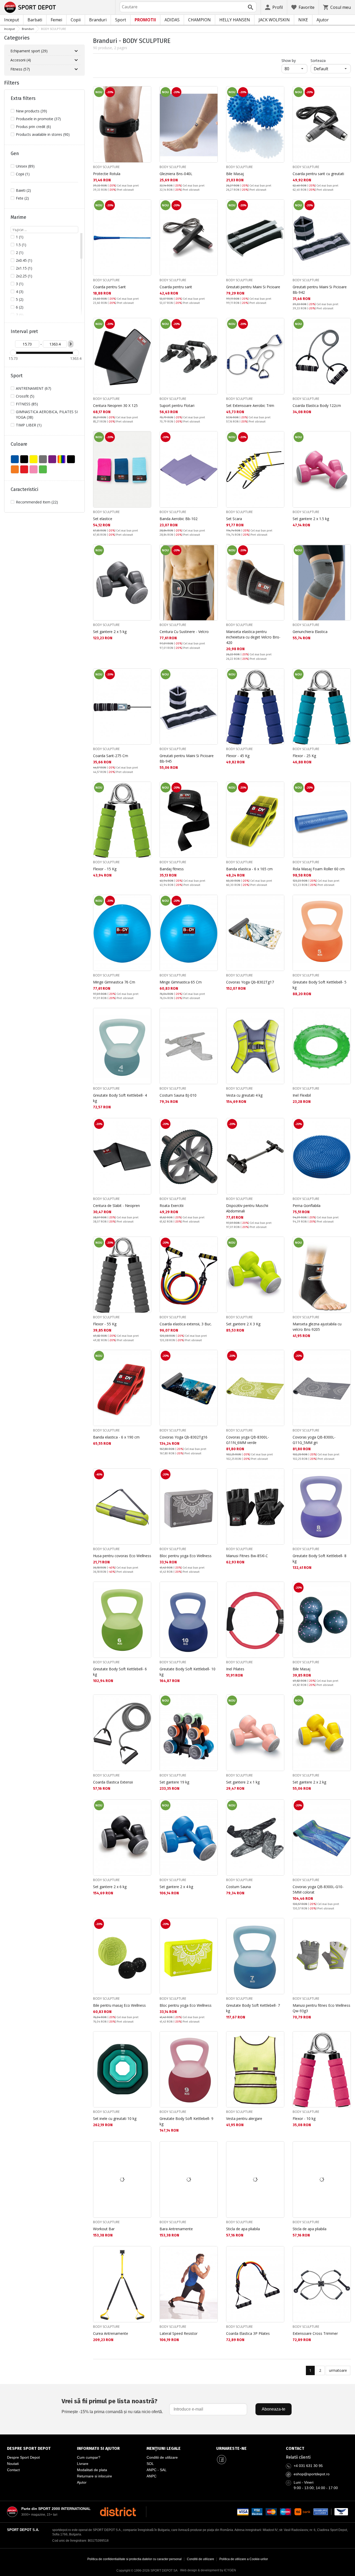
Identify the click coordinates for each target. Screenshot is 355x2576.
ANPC (152, 2476)
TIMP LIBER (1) (29, 425)
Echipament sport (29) (29, 51)
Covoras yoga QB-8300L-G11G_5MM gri (314, 1440)
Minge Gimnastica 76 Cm (114, 982)
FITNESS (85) (27, 404)
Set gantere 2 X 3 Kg (243, 1324)
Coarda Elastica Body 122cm (317, 405)
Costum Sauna (238, 1887)
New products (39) (31, 111)
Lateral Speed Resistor (179, 2333)
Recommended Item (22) (37, 502)
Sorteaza (318, 60)
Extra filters (23, 98)
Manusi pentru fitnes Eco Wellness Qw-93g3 (321, 2008)
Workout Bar (104, 2229)
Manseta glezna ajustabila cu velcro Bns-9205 (317, 1327)
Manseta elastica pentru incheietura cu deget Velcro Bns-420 (253, 637)
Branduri (98, 20)
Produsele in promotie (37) (38, 119)
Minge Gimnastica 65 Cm (181, 982)
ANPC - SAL (157, 2470)
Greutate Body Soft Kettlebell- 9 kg (186, 2121)
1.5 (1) (21, 245)
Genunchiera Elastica (310, 632)
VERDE (43, 469)
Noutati (13, 2464)
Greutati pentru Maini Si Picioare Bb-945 (187, 758)
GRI (43, 459)
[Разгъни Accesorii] (76, 60)
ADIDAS (172, 20)
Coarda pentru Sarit (109, 287)
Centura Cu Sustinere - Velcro (184, 632)
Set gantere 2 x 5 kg (110, 632)
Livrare (83, 2464)
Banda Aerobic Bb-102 (179, 519)
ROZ (34, 469)
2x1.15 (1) (24, 268)
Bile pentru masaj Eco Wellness (119, 2005)
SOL (150, 2464)
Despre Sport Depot (23, 2457)
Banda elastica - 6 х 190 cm (116, 1437)
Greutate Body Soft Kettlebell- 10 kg (188, 1672)
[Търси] (251, 7)
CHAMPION (199, 20)
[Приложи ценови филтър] (71, 344)
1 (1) (20, 237)
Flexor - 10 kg (304, 2118)
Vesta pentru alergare (244, 2118)
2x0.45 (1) (24, 260)
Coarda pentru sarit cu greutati (318, 174)
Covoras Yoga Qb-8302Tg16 (183, 1437)
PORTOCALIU (15, 469)
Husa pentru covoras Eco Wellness (122, 1556)
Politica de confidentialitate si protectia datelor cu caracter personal (134, 2559)
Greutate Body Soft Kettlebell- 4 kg (120, 1098)
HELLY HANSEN (235, 20)
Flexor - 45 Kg (238, 756)
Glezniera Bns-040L (176, 174)
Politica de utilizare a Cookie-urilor (244, 2559)
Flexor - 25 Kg (304, 756)
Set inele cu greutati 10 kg (115, 2118)
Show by (294, 60)
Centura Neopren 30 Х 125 (115, 405)
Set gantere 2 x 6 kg (110, 1887)
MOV (52, 459)
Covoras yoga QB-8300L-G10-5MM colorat (318, 1889)
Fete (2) (22, 198)
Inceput (12, 20)
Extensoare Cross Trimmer (315, 2333)
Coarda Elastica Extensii (113, 1782)
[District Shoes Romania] (118, 2512)
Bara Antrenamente (176, 2229)
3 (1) (20, 284)
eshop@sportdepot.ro (312, 2474)
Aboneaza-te (274, 2409)
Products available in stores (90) (43, 134)
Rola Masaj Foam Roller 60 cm (319, 869)
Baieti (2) (23, 190)
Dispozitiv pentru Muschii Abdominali (247, 1208)
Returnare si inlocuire (94, 2476)
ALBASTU (15, 459)
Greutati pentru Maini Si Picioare (253, 287)
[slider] (13, 353)
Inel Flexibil (302, 1095)
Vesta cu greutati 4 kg (244, 1095)
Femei (56, 20)
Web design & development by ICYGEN (208, 2570)
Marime (18, 217)
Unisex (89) (25, 166)
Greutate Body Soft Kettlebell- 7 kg (253, 2008)
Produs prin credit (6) (33, 127)
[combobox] (188, 7)
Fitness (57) (20, 69)
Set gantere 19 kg (174, 1782)
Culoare (19, 444)
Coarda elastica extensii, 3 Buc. (186, 1324)
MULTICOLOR (62, 459)
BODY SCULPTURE (106, 167)
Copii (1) (23, 174)
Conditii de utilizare (162, 2457)
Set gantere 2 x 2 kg (309, 1782)
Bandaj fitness (172, 869)
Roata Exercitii (172, 1206)
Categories (17, 38)
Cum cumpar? (89, 2457)
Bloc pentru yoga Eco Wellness (186, 1556)
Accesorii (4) (21, 60)
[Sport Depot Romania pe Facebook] (221, 2459)
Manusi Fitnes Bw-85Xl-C (247, 1556)
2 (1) (20, 253)
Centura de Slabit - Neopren (116, 1206)
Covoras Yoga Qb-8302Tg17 (250, 982)
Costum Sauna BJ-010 (178, 1095)
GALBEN (34, 459)
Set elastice (103, 519)
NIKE (303, 20)
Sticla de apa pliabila (243, 2229)
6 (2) (20, 307)
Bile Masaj (235, 174)
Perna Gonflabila (307, 1206)
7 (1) (20, 315)
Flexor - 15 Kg (105, 869)
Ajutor (323, 20)
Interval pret (24, 331)
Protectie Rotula (107, 174)
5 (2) (20, 299)
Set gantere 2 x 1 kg (243, 1782)
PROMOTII (145, 20)
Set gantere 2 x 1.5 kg (311, 519)
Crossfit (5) (25, 396)
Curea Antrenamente (111, 2333)
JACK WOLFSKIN (274, 20)
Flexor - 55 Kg (105, 1324)
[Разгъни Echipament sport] (76, 51)
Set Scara (234, 519)
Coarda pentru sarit (176, 287)
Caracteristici (24, 489)
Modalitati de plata (92, 2470)
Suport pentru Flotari (177, 405)
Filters (12, 83)
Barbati (35, 20)
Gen (15, 154)
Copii (76, 20)
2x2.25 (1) (24, 276)
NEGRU (71, 459)
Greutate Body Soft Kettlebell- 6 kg (120, 1672)
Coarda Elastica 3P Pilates (248, 2333)
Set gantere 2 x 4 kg (176, 1887)
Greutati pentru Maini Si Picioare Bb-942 (320, 290)
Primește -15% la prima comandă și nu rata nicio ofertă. (112, 2406)
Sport (121, 20)
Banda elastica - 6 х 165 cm (249, 869)
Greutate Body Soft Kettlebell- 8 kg (320, 1558)
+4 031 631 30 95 (308, 2466)
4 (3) (20, 292)
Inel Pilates (235, 1669)
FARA (24, 459)
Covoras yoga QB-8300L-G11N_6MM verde (248, 1440)
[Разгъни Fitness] (76, 69)
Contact (13, 2470)
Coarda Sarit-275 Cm (111, 756)
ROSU (24, 469)
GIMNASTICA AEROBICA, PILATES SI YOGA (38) (47, 414)
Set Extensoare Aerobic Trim (250, 405)
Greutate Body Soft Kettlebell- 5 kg (320, 985)
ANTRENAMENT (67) (34, 388)
